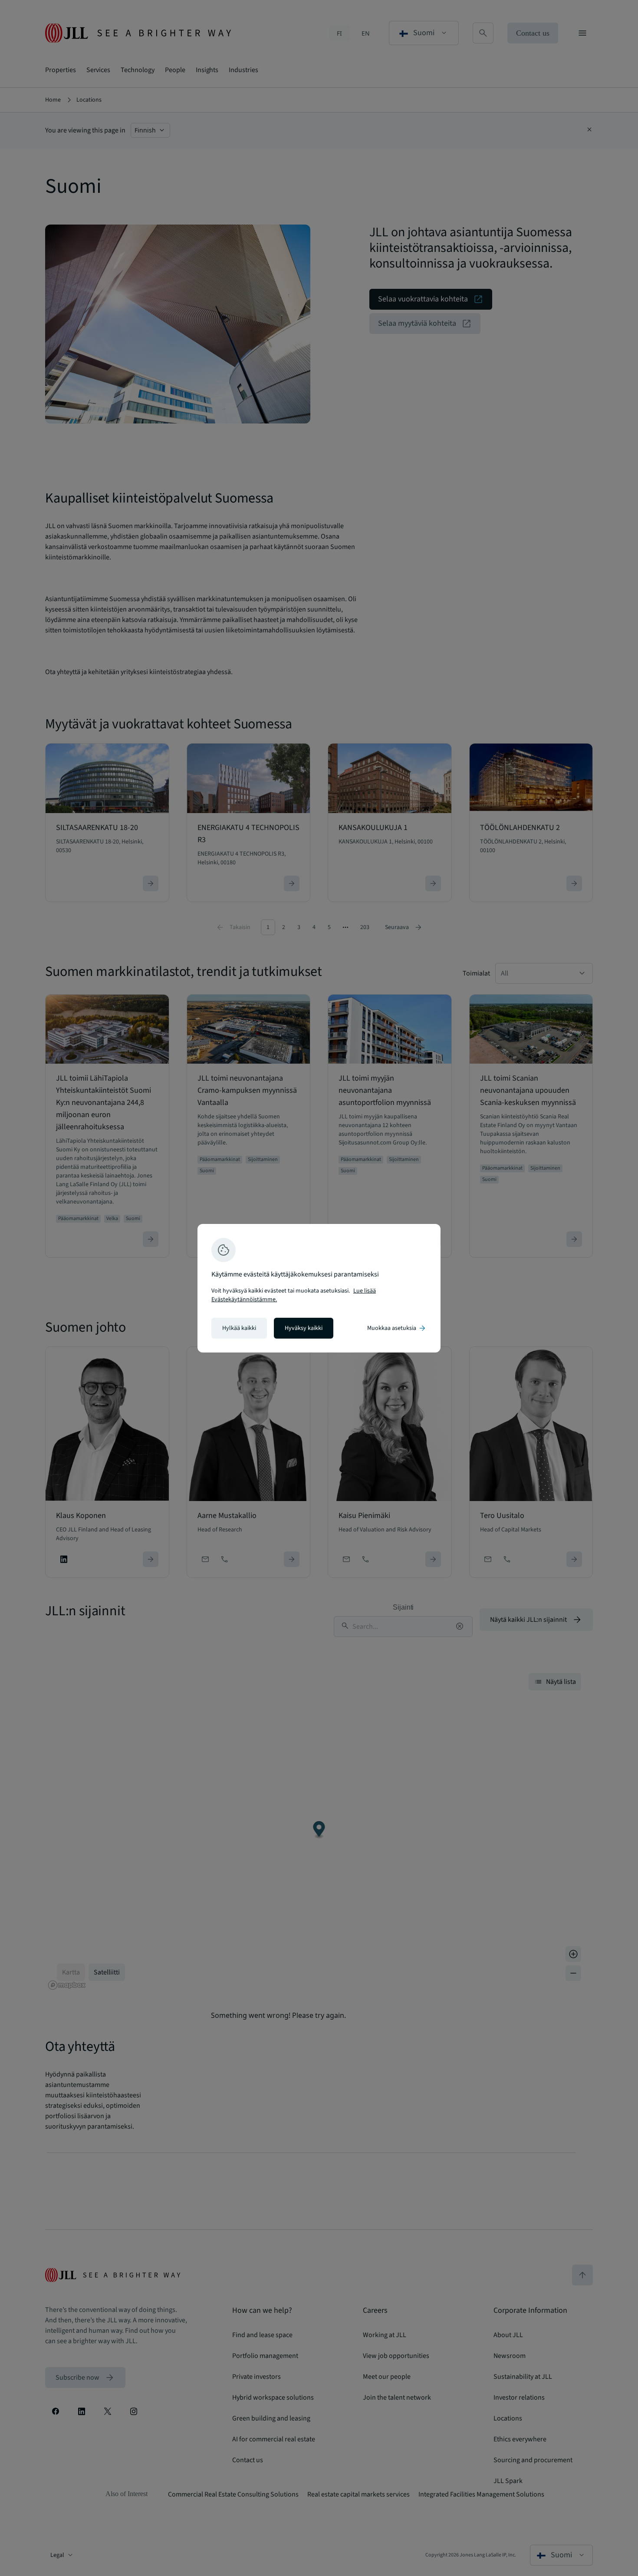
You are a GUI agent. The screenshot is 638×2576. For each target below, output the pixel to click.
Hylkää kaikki (239, 1328)
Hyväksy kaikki (304, 1328)
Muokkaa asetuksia (397, 1328)
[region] (319, 1288)
